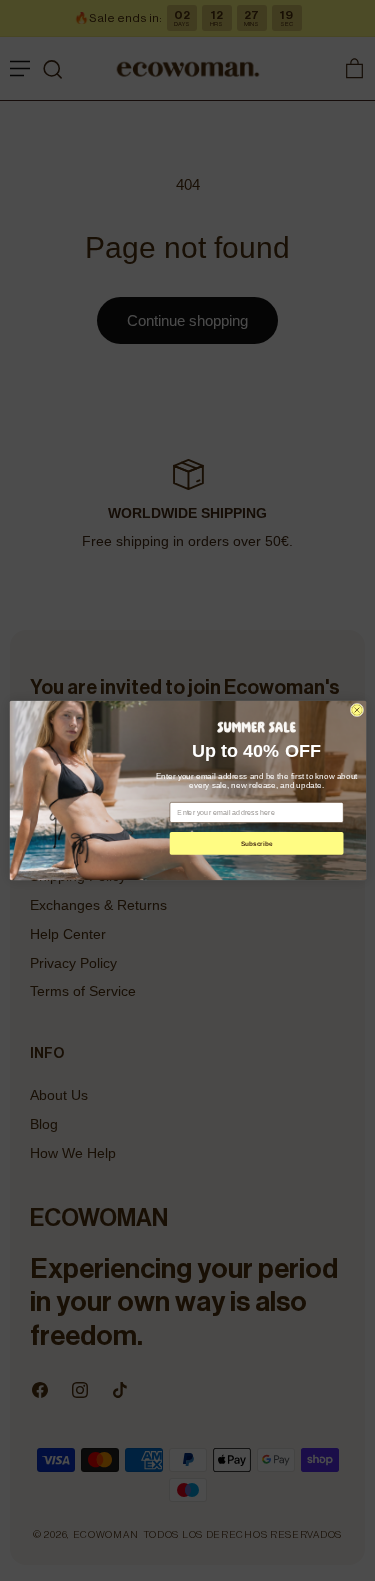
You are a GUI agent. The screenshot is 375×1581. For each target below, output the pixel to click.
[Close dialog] (356, 709)
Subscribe (256, 843)
